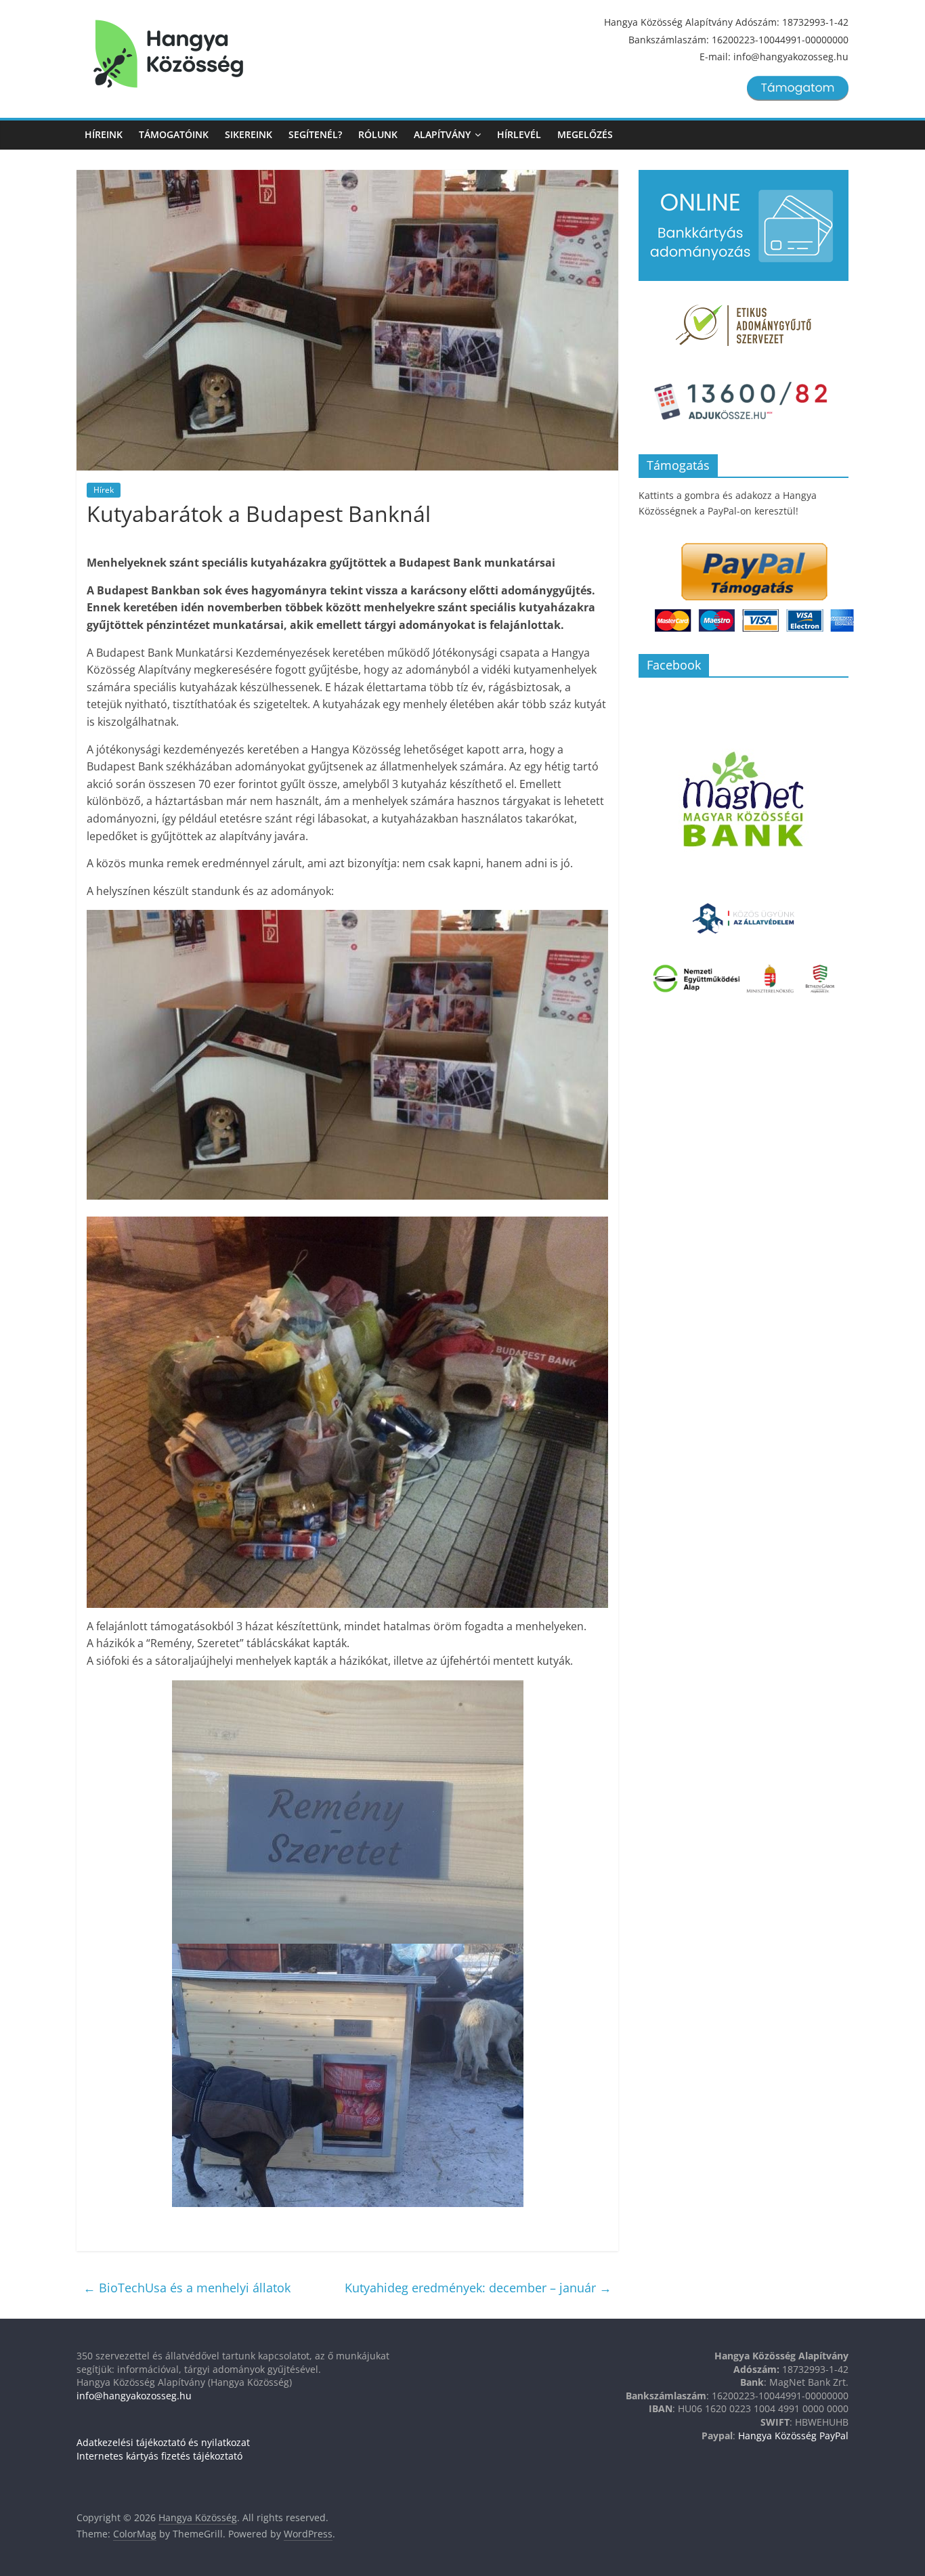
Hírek (104, 490)
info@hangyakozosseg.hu (134, 2396)
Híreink (104, 134)
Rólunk (378, 134)
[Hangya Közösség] (168, 54)
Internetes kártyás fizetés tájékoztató (159, 2456)
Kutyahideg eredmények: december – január (478, 2288)
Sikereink (249, 134)
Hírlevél (519, 134)
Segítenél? (315, 134)
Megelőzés (585, 134)
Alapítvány (442, 134)
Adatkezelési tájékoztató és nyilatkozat (163, 2442)
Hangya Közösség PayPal (793, 2436)
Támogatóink (174, 134)
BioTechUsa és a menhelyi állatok (187, 2288)
